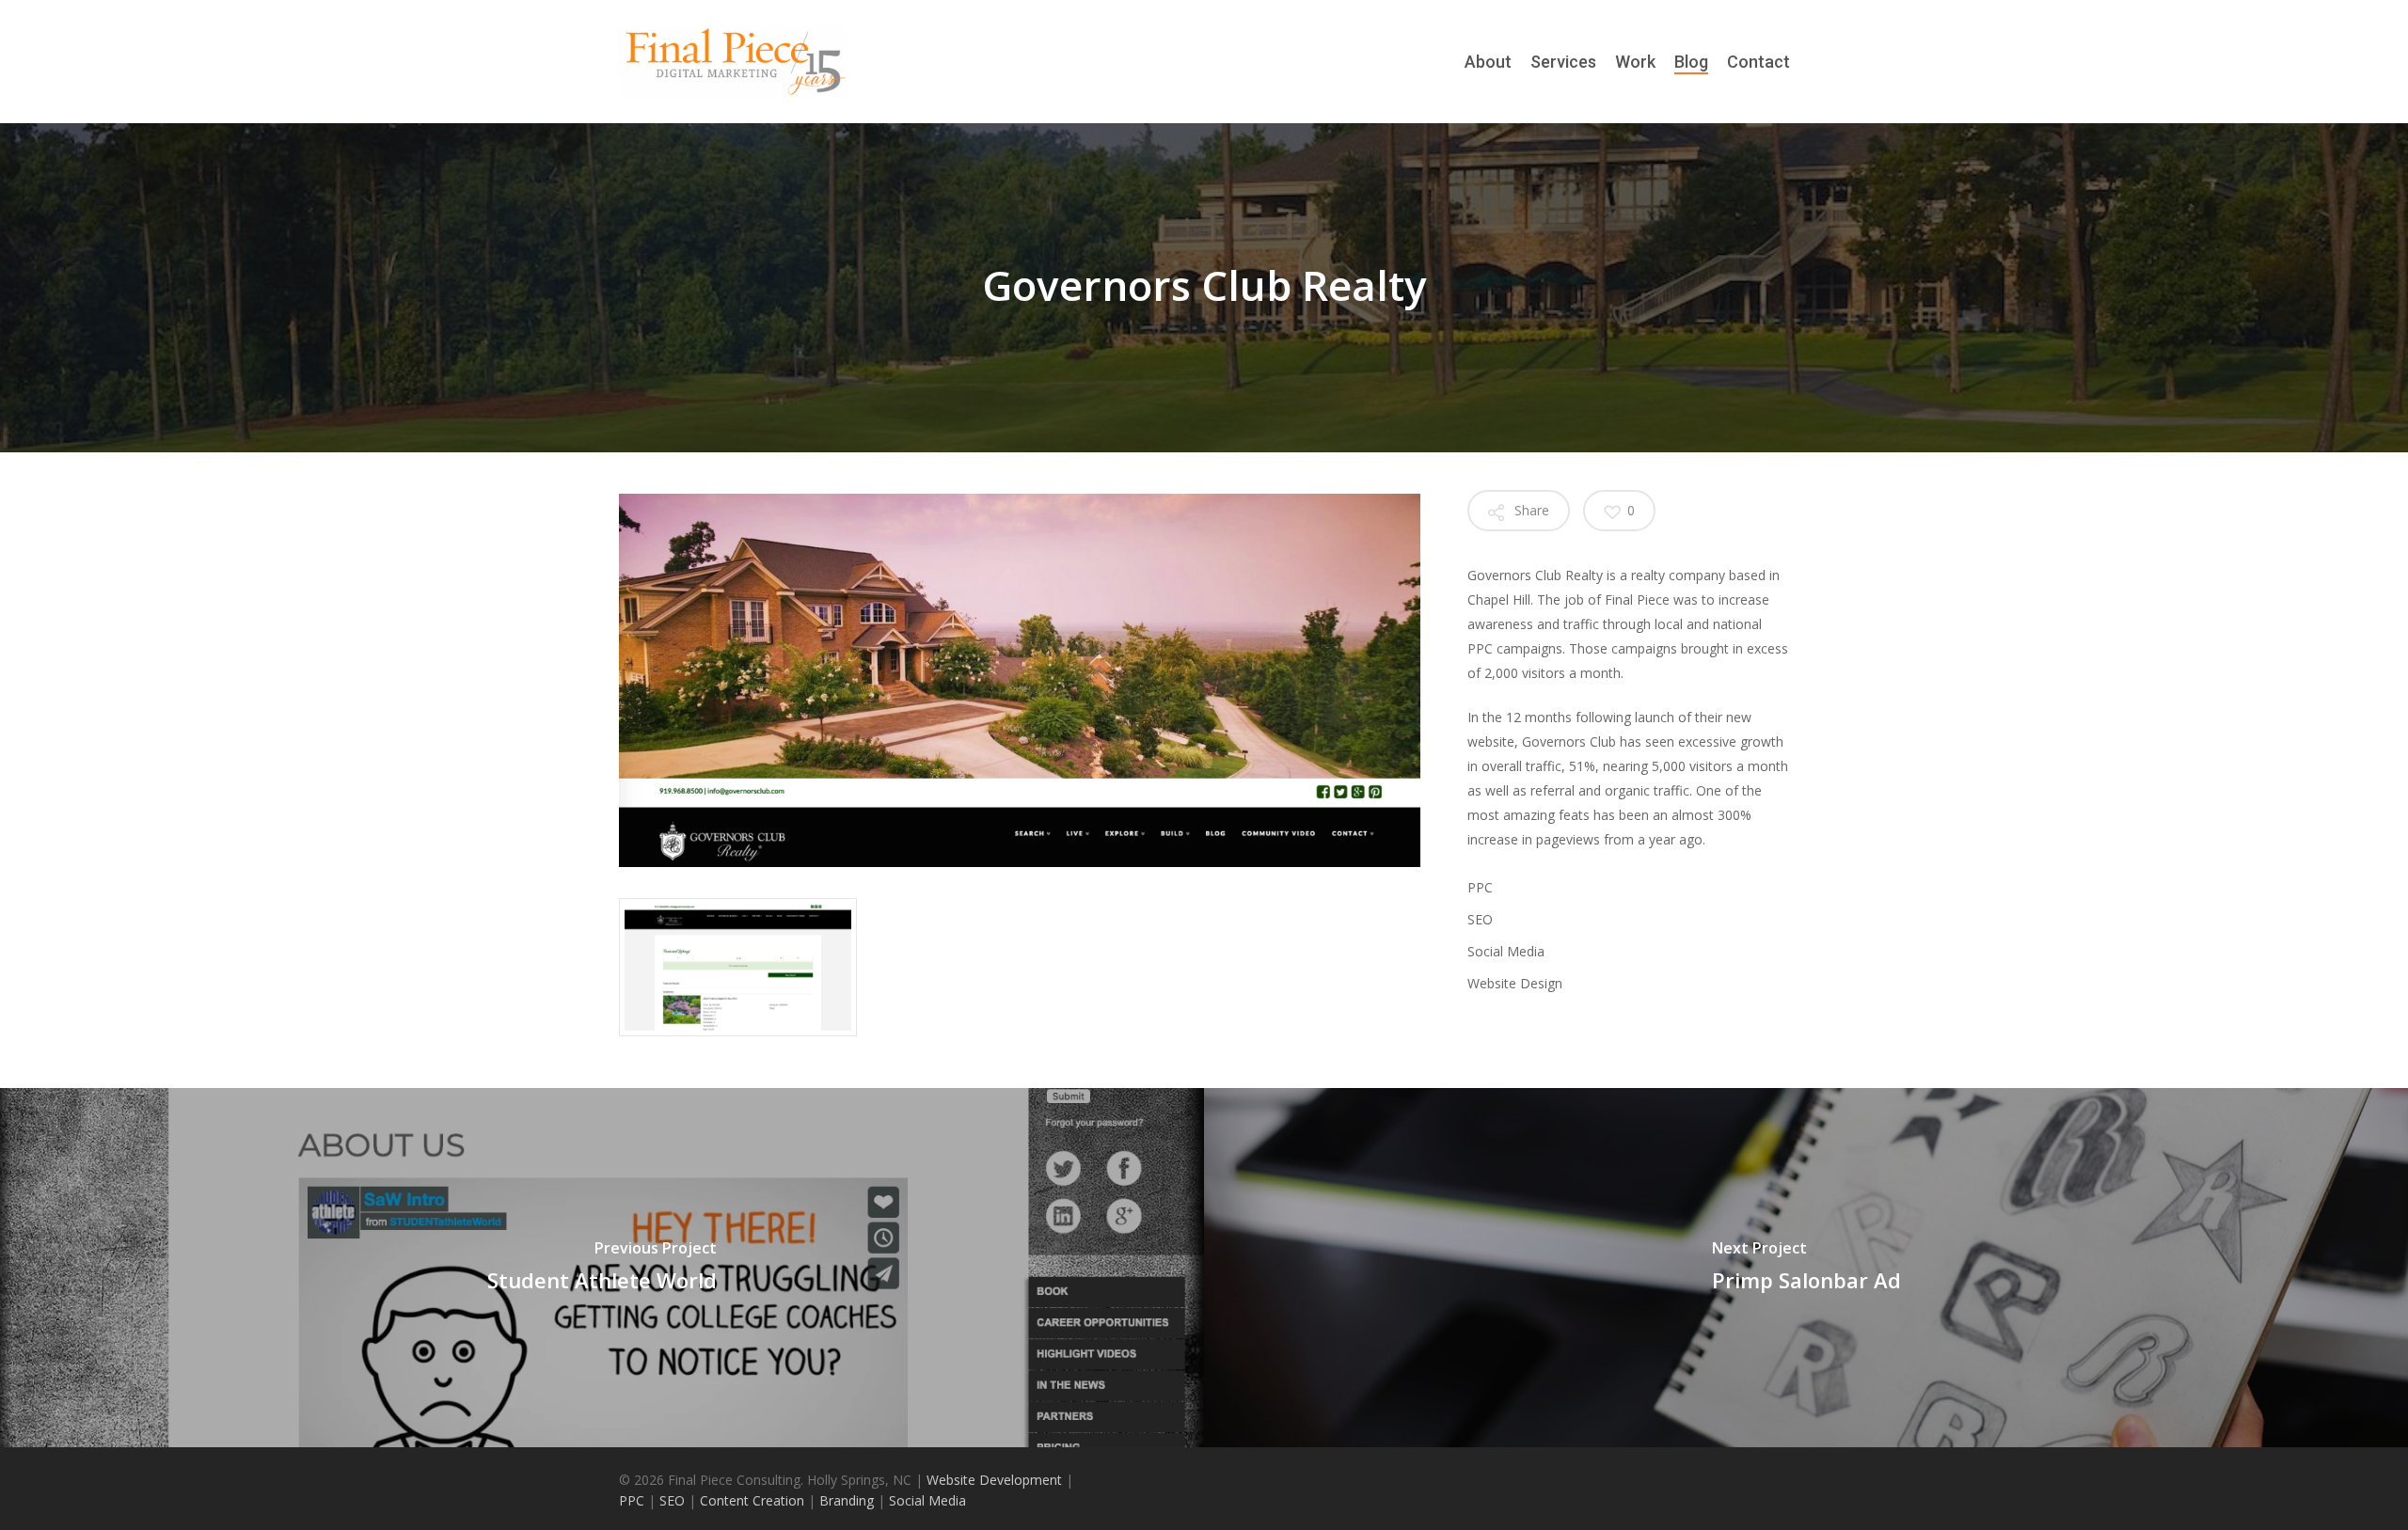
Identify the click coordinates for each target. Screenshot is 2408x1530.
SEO (670, 1500)
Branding (847, 1500)
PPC (634, 1500)
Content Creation (750, 1500)
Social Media (926, 1500)
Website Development (996, 1480)
